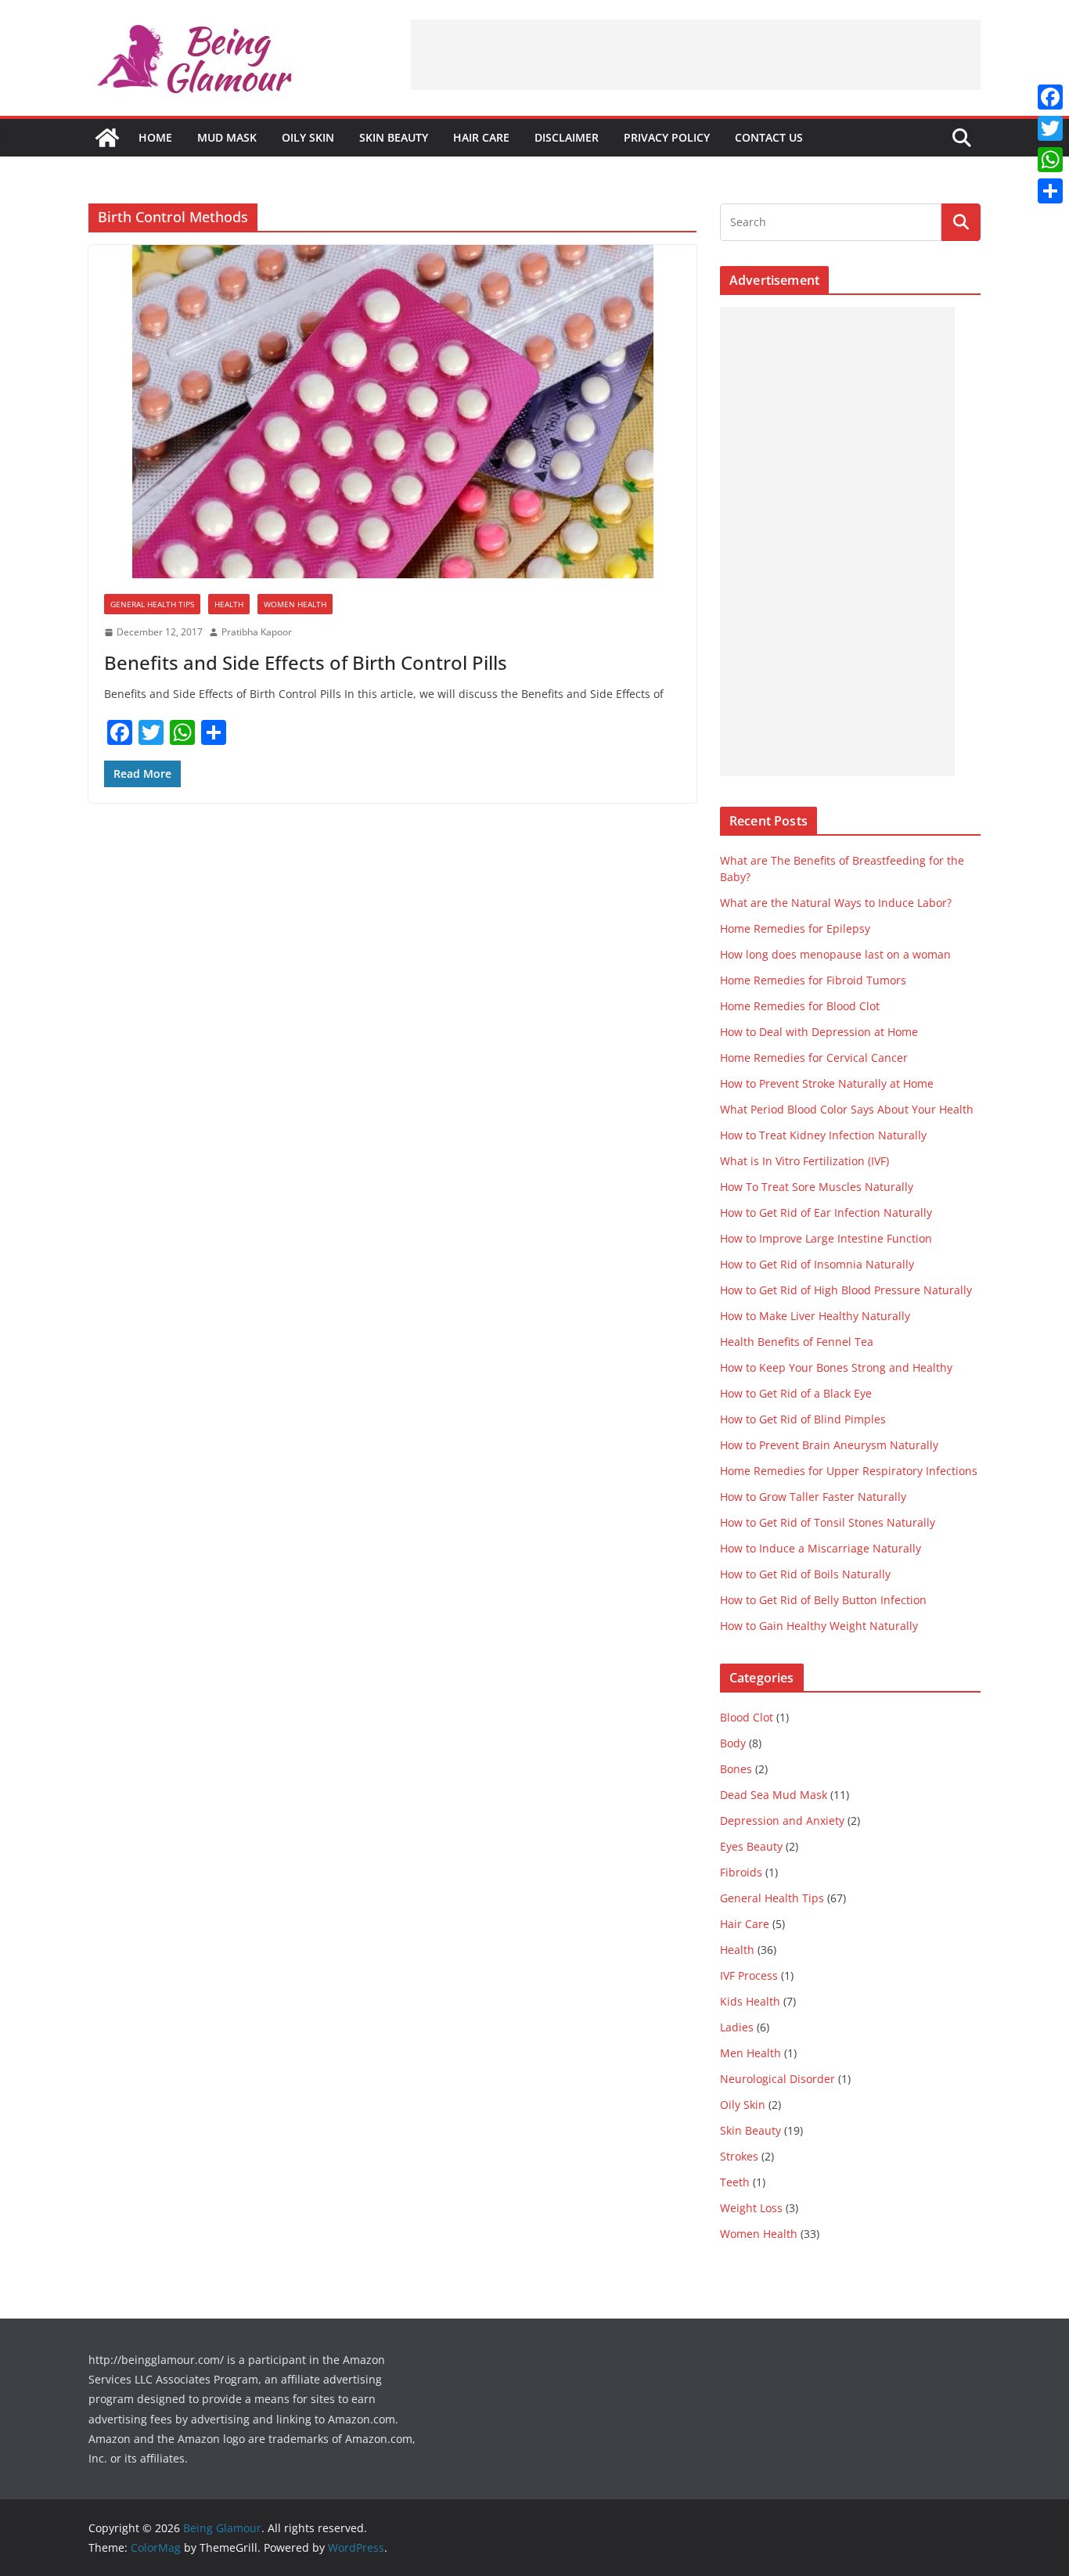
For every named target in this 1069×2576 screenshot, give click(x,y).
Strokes (739, 2156)
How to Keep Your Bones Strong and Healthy (836, 1367)
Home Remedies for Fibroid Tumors (813, 980)
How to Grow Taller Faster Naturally (813, 1497)
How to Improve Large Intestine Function (826, 1238)
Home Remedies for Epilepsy (795, 928)
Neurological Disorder (777, 2079)
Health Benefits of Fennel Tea (797, 1342)
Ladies (737, 2027)
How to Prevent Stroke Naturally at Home (827, 1083)
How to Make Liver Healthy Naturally (815, 1316)
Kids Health (750, 2001)
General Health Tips (152, 604)
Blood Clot (747, 1717)
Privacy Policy (667, 137)
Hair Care (481, 137)
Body (733, 1743)
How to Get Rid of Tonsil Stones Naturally (828, 1522)
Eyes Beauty (751, 1846)
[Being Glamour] (107, 138)
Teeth (735, 2182)
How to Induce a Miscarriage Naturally (821, 1548)
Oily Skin (308, 137)
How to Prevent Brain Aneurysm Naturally (829, 1445)
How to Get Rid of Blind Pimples (803, 1419)
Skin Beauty (394, 137)
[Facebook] (1050, 97)
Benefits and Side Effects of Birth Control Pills (306, 662)
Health (229, 604)
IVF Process (749, 1975)
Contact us (769, 137)
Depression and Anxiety (782, 1820)
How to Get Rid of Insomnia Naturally (817, 1264)
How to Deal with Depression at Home (819, 1032)
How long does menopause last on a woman (835, 954)
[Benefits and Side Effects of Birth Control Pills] (392, 412)
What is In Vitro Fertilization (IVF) (804, 1161)
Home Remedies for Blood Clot (800, 1006)
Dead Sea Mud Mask (774, 1795)
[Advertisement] (696, 55)
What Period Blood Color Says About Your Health (847, 1109)
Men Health (750, 2053)
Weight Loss (751, 2208)
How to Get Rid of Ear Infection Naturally (826, 1212)
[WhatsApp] (1050, 160)
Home (155, 137)
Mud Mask (227, 137)
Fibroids (741, 1872)
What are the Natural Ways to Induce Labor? (836, 903)
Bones (736, 1769)
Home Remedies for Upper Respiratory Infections (849, 1471)
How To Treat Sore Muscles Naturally (817, 1187)
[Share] (1050, 191)
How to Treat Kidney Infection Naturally (823, 1135)
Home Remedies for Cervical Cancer (814, 1058)
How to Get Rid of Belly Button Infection (823, 1600)
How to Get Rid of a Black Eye (796, 1393)
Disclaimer (567, 137)
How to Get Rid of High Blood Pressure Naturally (846, 1290)
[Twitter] (1050, 128)
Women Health (295, 604)
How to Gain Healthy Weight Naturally (819, 1626)
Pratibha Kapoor (257, 632)
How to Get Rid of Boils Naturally (805, 1574)
